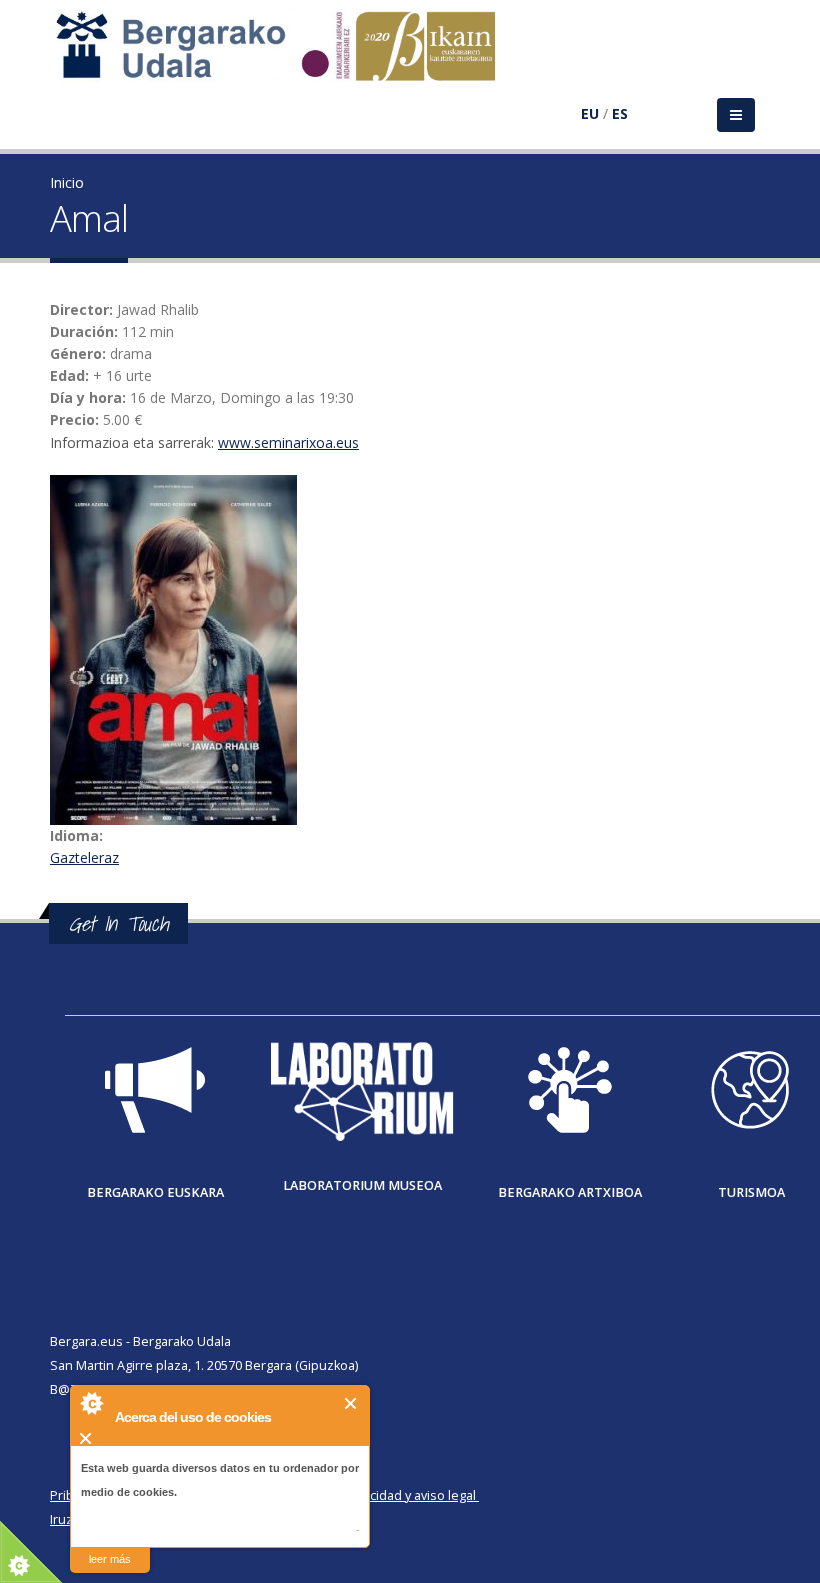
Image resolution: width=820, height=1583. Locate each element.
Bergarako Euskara (155, 1192)
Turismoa (751, 1192)
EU (590, 113)
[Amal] (410, 650)
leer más (110, 1559)
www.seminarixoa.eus (288, 442)
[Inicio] (286, 55)
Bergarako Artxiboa (570, 1192)
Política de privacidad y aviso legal (376, 1495)
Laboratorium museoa (362, 1185)
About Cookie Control (91, 1403)
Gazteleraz (84, 857)
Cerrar (351, 1403)
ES (620, 113)
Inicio (67, 182)
